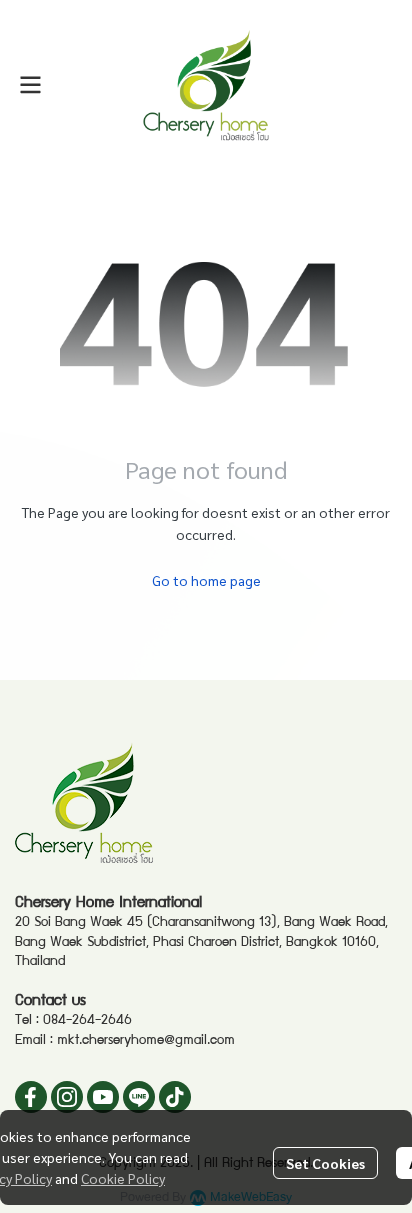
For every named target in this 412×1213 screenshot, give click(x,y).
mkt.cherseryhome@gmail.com (146, 1041)
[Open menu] (30, 85)
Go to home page (206, 580)
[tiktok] (175, 1097)
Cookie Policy (123, 1178)
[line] (139, 1097)
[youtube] (103, 1097)
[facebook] (31, 1097)
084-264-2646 (87, 1021)
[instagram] (67, 1097)
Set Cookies (325, 1163)
